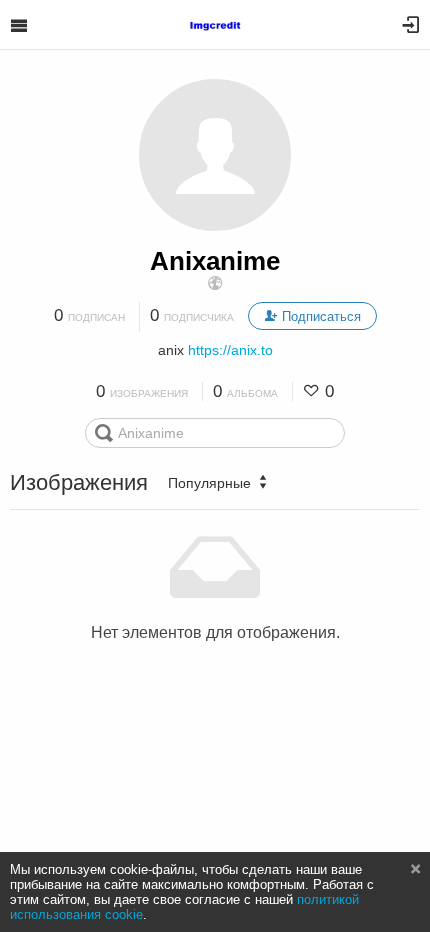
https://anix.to (230, 350)
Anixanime (215, 261)
